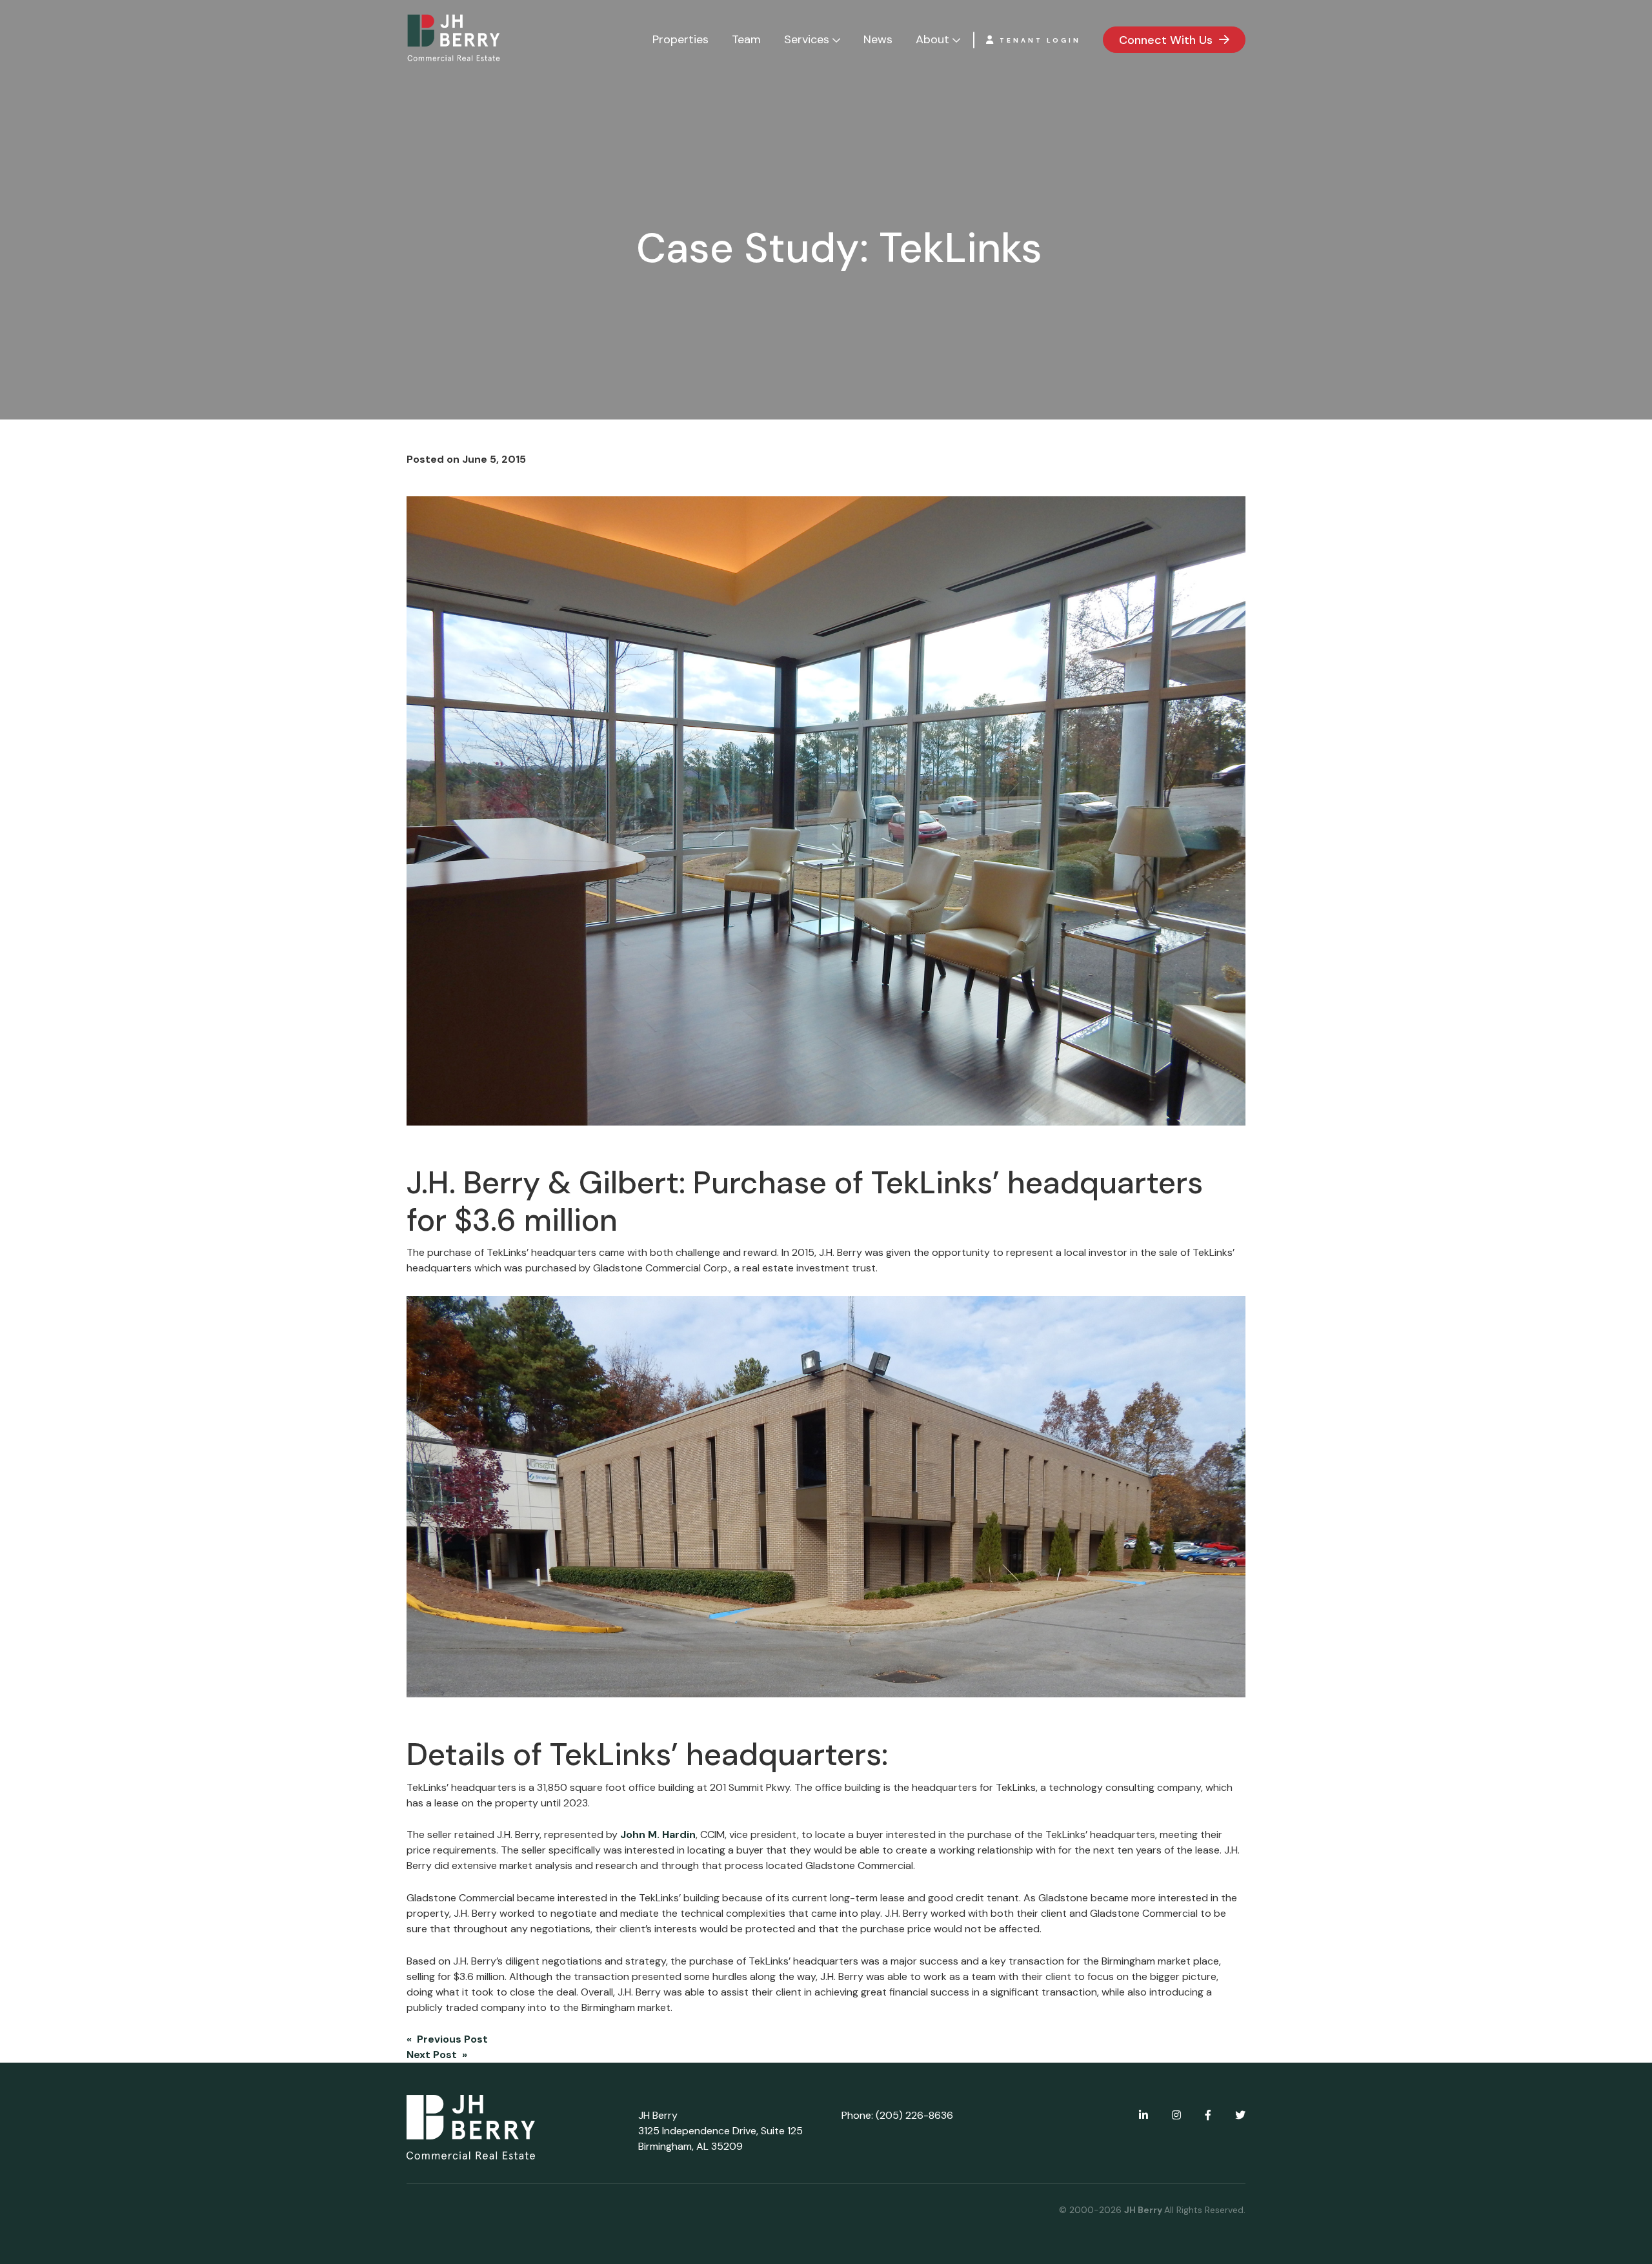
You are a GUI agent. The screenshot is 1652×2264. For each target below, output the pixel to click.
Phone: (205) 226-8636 (897, 2115)
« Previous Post (447, 2039)
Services (807, 39)
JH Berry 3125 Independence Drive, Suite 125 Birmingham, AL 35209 (720, 2131)
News (878, 39)
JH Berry (1144, 2210)
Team (746, 39)
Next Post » (437, 2055)
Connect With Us (1166, 40)
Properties (680, 39)
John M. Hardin (658, 1834)
